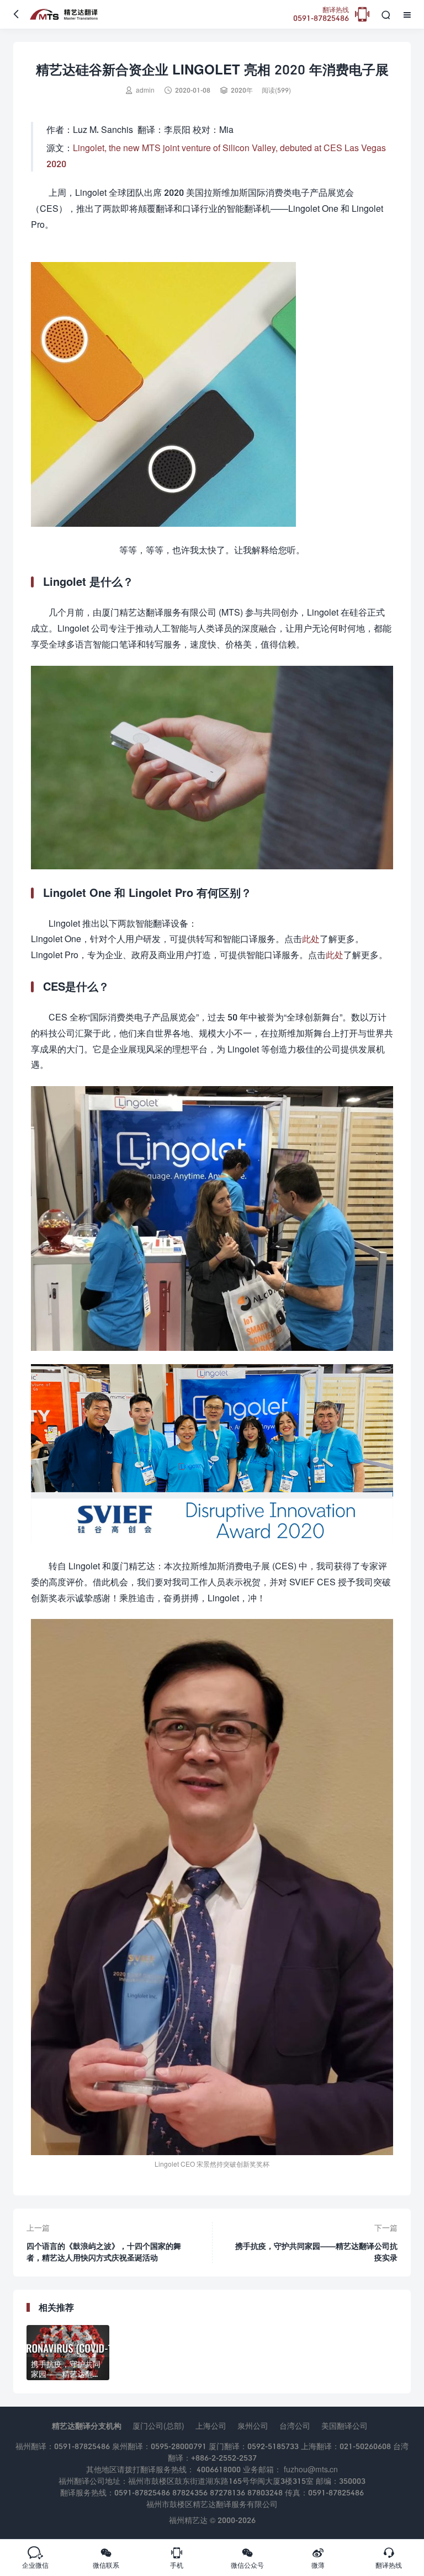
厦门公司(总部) (158, 2426)
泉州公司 (253, 2426)
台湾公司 (295, 2426)
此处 (311, 939)
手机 (177, 2558)
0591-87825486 (321, 15)
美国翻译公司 (344, 2426)
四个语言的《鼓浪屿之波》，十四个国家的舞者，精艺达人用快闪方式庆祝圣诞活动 (104, 2252)
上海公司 (211, 2426)
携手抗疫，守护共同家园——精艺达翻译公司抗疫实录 (316, 2252)
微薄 (318, 2558)
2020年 (242, 90)
